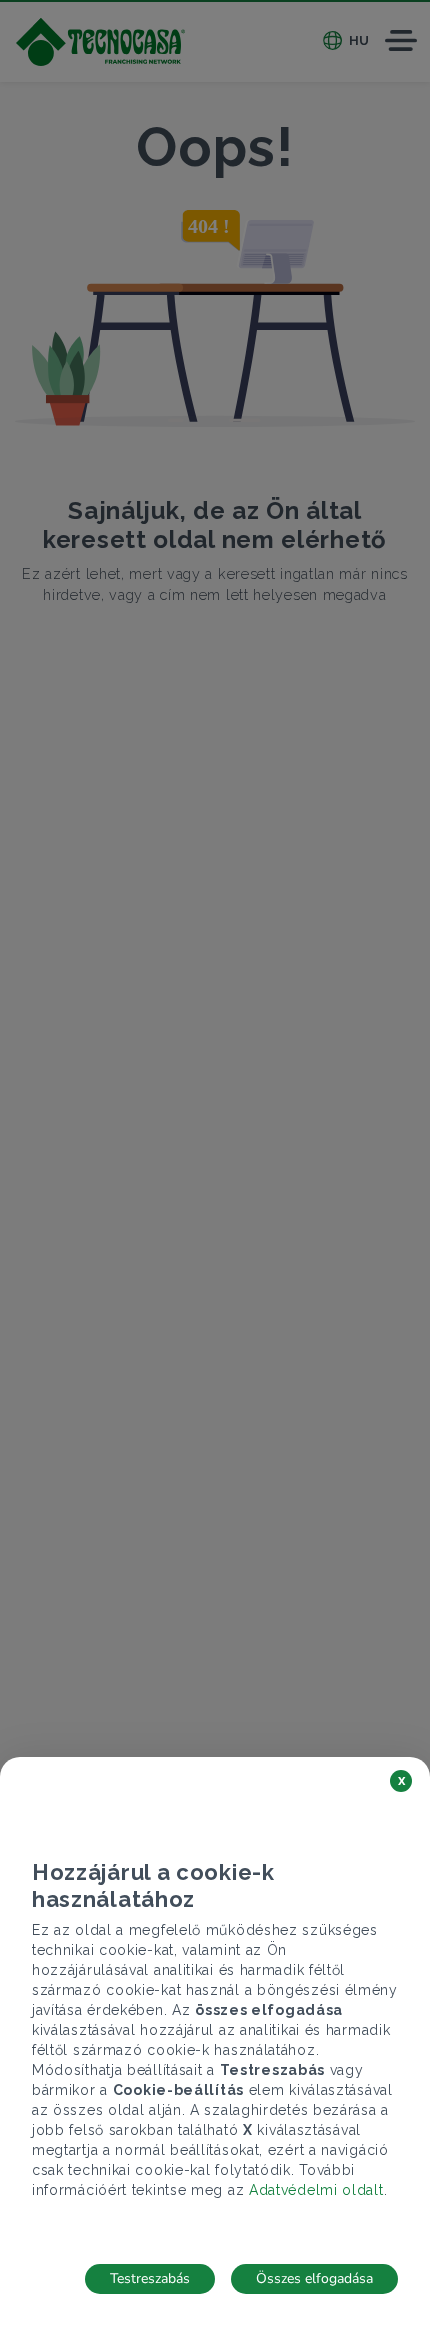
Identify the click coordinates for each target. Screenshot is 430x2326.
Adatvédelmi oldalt (316, 2190)
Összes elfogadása (314, 2278)
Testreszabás (150, 2278)
